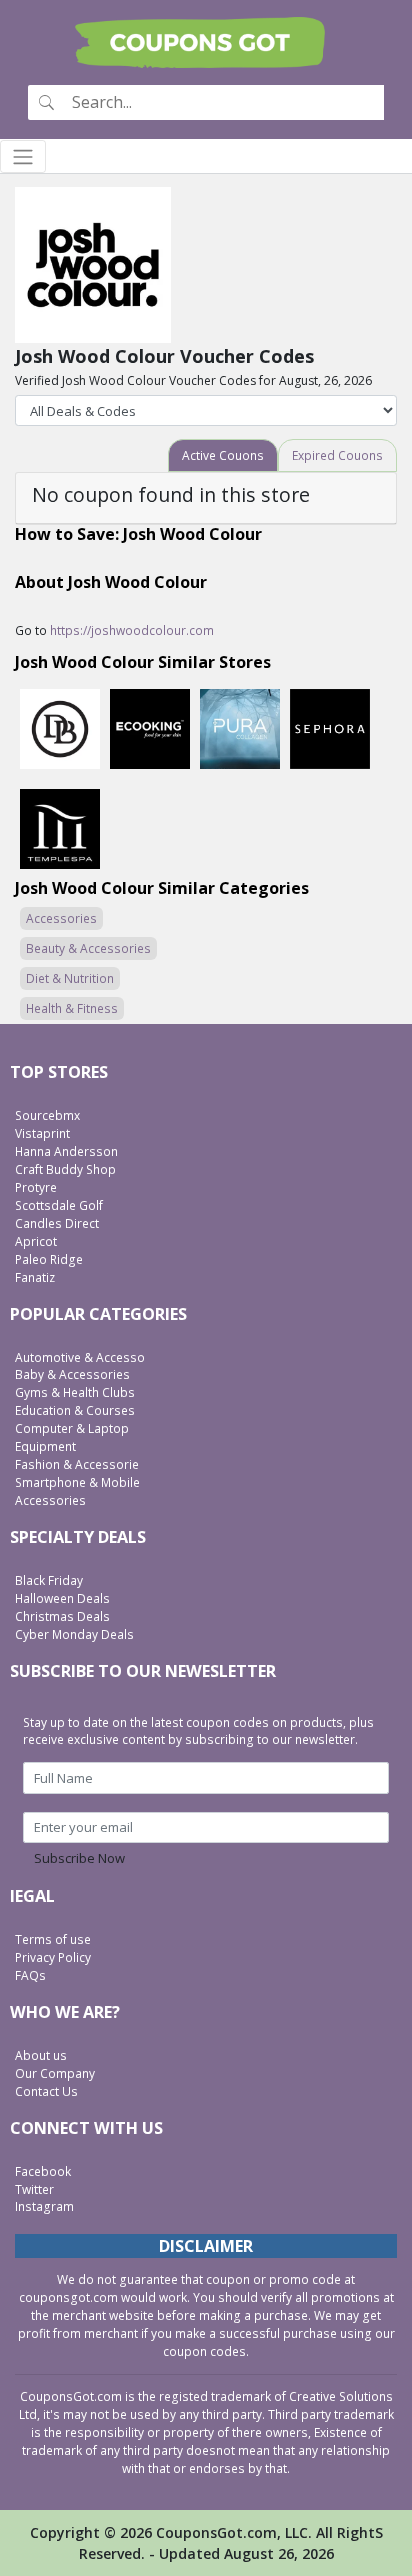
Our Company (55, 2073)
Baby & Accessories (72, 1374)
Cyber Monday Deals (74, 1634)
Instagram (44, 2206)
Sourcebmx (47, 1115)
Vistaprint (42, 1133)
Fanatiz (35, 1277)
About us (41, 2055)
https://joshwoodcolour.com (132, 630)
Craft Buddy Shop (65, 1169)
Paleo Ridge (49, 1259)
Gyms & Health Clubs (75, 1392)
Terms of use (53, 1939)
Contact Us (46, 2091)
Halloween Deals (62, 1598)
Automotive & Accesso (80, 1357)
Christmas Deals (62, 1616)
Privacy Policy (53, 1957)
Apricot (36, 1241)
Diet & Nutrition (70, 978)
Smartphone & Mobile (77, 1482)
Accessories (61, 918)
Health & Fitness (72, 1008)
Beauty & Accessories (88, 948)
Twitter (34, 2189)
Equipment (45, 1446)
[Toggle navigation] (23, 156)
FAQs (30, 1975)
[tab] (223, 455)
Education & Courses (75, 1410)
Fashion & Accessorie (77, 1464)
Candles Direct (57, 1223)
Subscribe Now (79, 1858)
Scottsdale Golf (59, 1205)
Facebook (43, 2171)
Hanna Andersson (66, 1151)
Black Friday (49, 1580)
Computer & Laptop (72, 1428)
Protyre (36, 1187)
